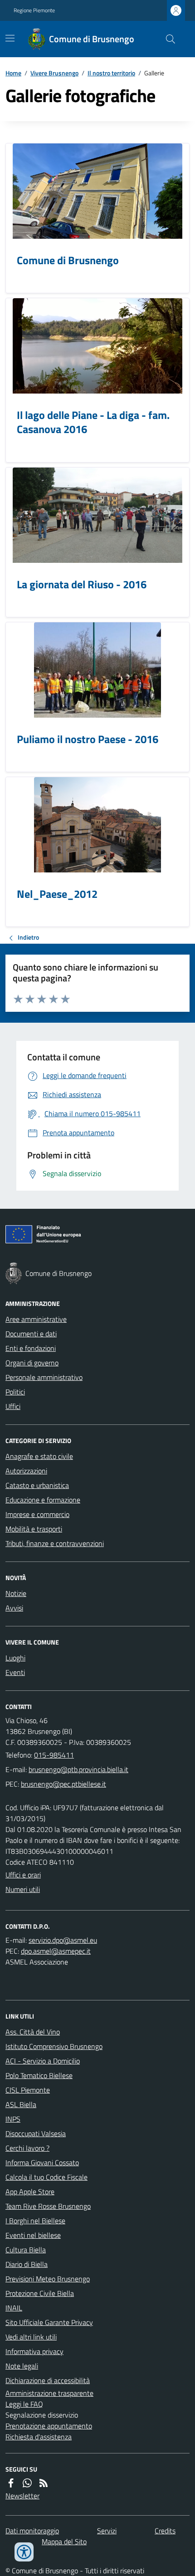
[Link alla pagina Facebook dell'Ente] (11, 2483)
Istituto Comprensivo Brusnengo (54, 2046)
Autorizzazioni (26, 1471)
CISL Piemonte (28, 2090)
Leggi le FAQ (24, 2404)
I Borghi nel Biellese (35, 2221)
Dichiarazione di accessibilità (48, 2380)
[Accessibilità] (24, 2552)
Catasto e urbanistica (37, 1485)
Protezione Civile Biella (40, 2293)
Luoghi (15, 1658)
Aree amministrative (36, 1319)
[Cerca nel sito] (167, 39)
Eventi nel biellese (33, 2235)
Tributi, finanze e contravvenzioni (55, 1543)
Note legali (22, 2366)
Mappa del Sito (64, 2542)
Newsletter (22, 2496)
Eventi (15, 1672)
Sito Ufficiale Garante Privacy (49, 2322)
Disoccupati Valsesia (36, 2133)
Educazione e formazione (43, 1500)
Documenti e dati (31, 1334)
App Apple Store (30, 2192)
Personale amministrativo (44, 1377)
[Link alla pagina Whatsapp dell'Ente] (27, 2483)
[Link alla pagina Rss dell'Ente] (44, 2483)
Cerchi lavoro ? (27, 2148)
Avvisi (14, 1608)
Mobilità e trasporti (34, 1529)
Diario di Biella (27, 2264)
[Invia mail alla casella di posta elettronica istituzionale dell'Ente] (78, 1769)
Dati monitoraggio (32, 2531)
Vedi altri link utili (31, 2337)
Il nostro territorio (111, 73)
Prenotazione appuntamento (49, 2426)
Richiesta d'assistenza (39, 2437)
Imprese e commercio (37, 1514)
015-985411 (54, 1755)
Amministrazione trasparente (49, 2393)
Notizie (16, 1593)
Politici (15, 1392)
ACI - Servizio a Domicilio (43, 2061)
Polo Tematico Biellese (39, 2075)
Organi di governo (32, 1363)
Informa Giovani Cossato (42, 2162)
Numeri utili (23, 1889)
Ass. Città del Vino (33, 2032)
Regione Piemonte (34, 10)
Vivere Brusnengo (54, 73)
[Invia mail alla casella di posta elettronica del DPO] (63, 1940)
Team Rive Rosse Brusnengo (48, 2206)
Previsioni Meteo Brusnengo (48, 2279)
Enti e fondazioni (31, 1348)
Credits (165, 2531)
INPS (13, 2119)
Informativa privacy (34, 2351)
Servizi (107, 2531)
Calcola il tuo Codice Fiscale (46, 2177)
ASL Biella (21, 2104)
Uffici (13, 1406)
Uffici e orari (23, 1875)
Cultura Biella (26, 2250)
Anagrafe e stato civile (39, 1456)
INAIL (14, 2308)
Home (13, 73)
